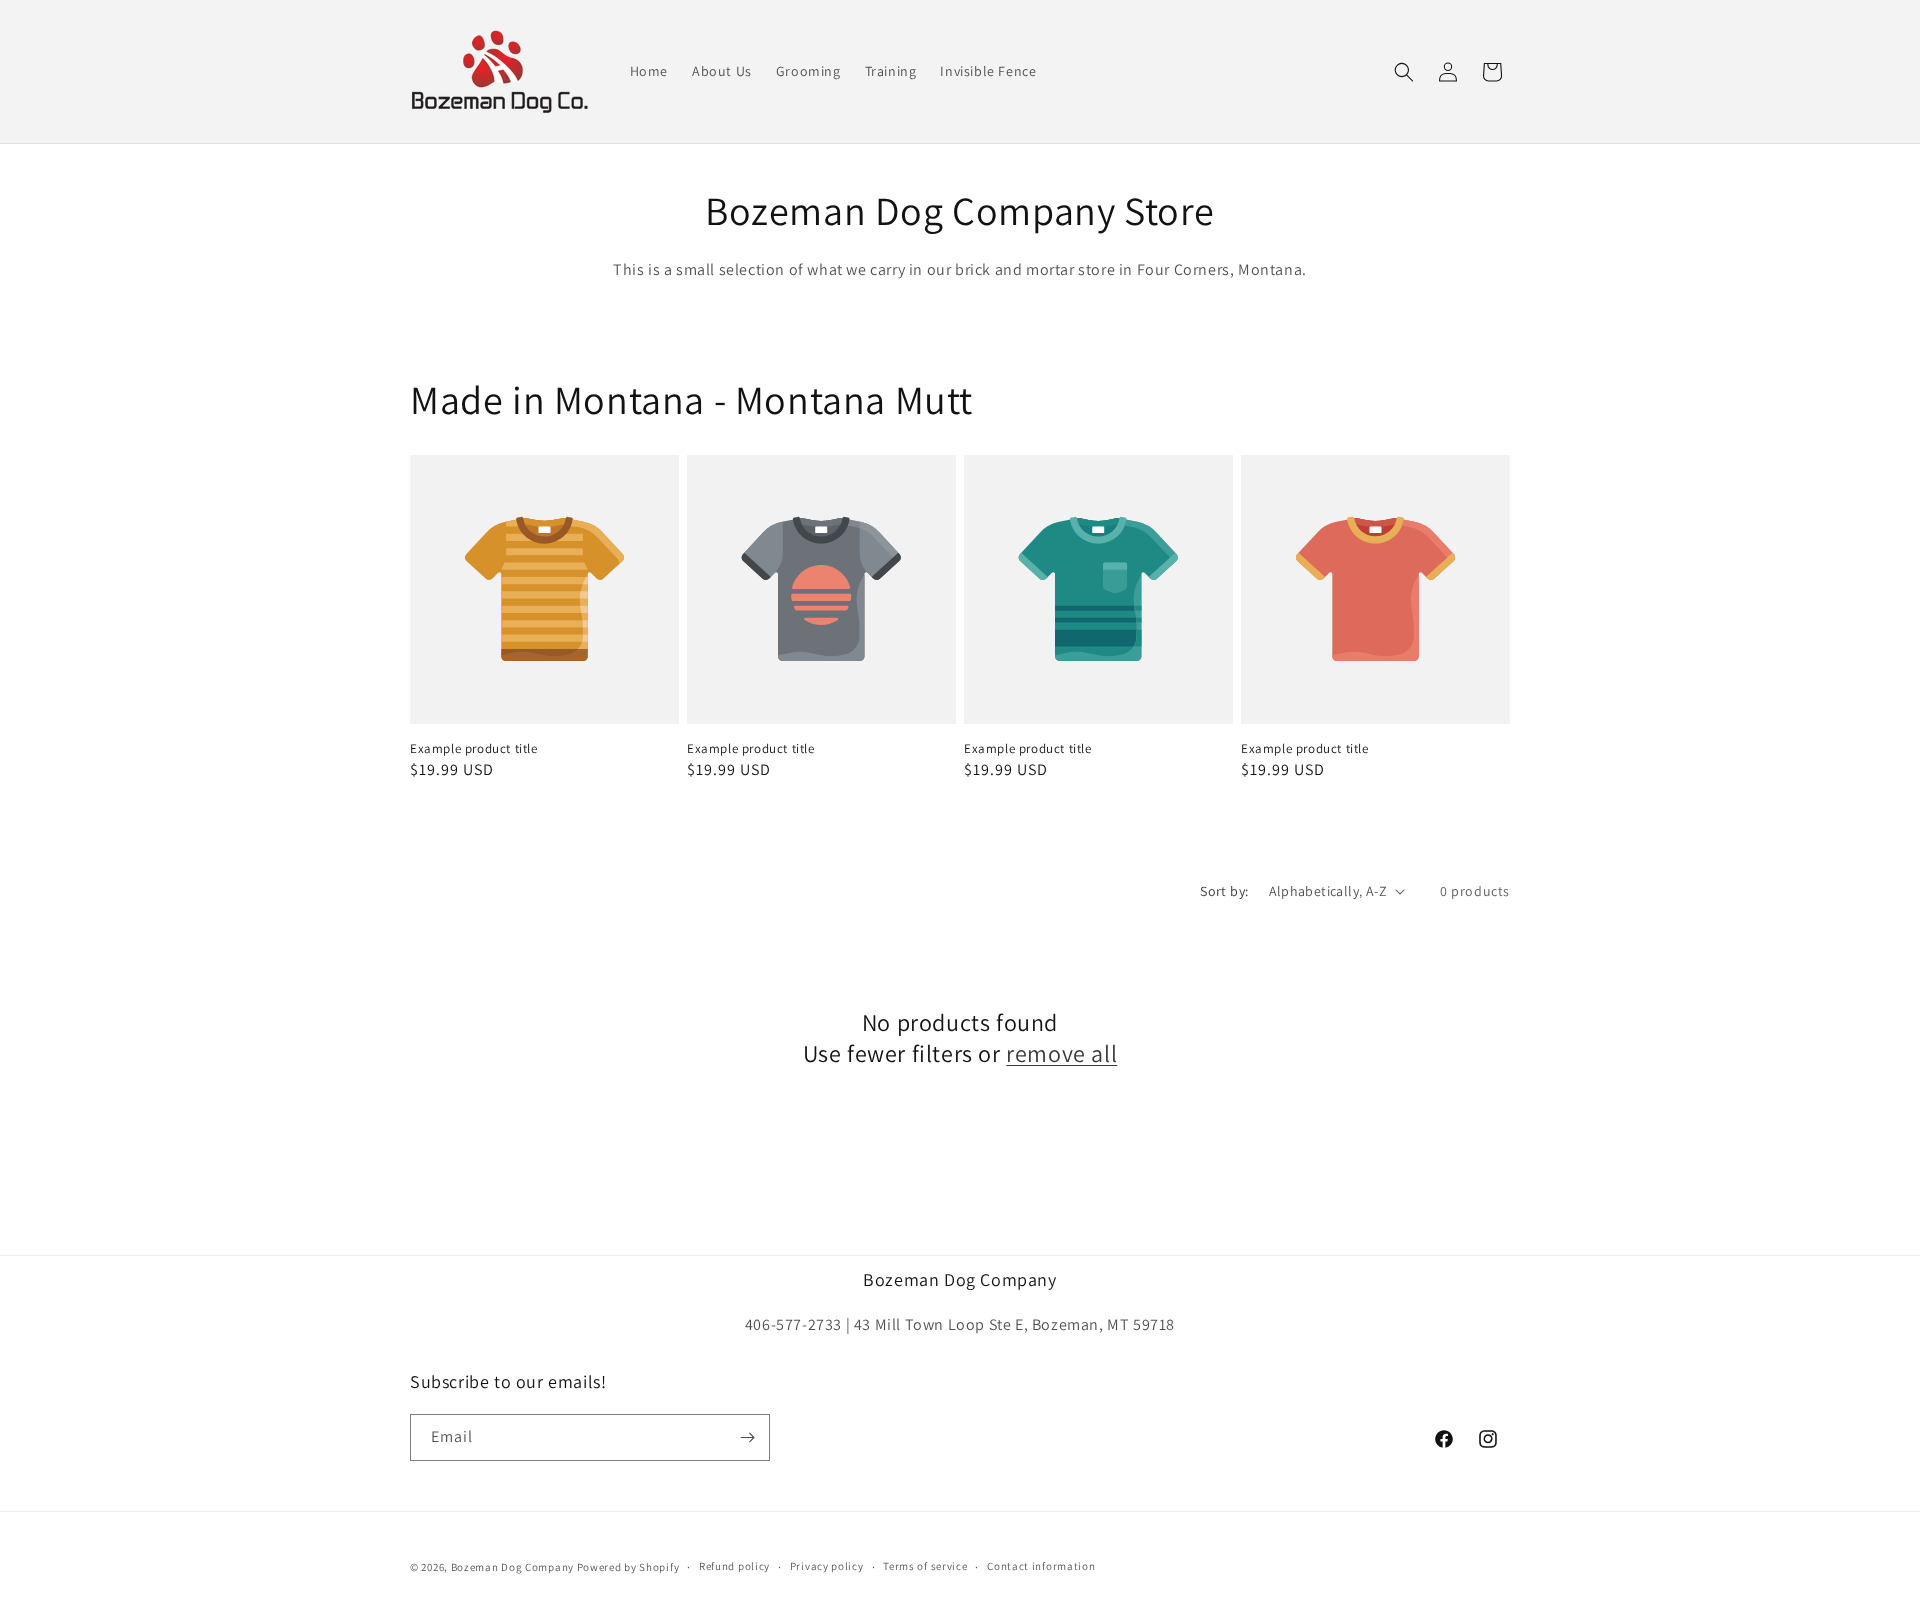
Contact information (1041, 1566)
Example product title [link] (474, 749)
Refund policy (734, 1566)
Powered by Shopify (628, 1567)
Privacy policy (827, 1566)
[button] (1404, 72)
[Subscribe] (747, 1437)
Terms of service (925, 1566)
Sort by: (1224, 891)
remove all (1061, 1053)
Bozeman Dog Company (512, 1567)
